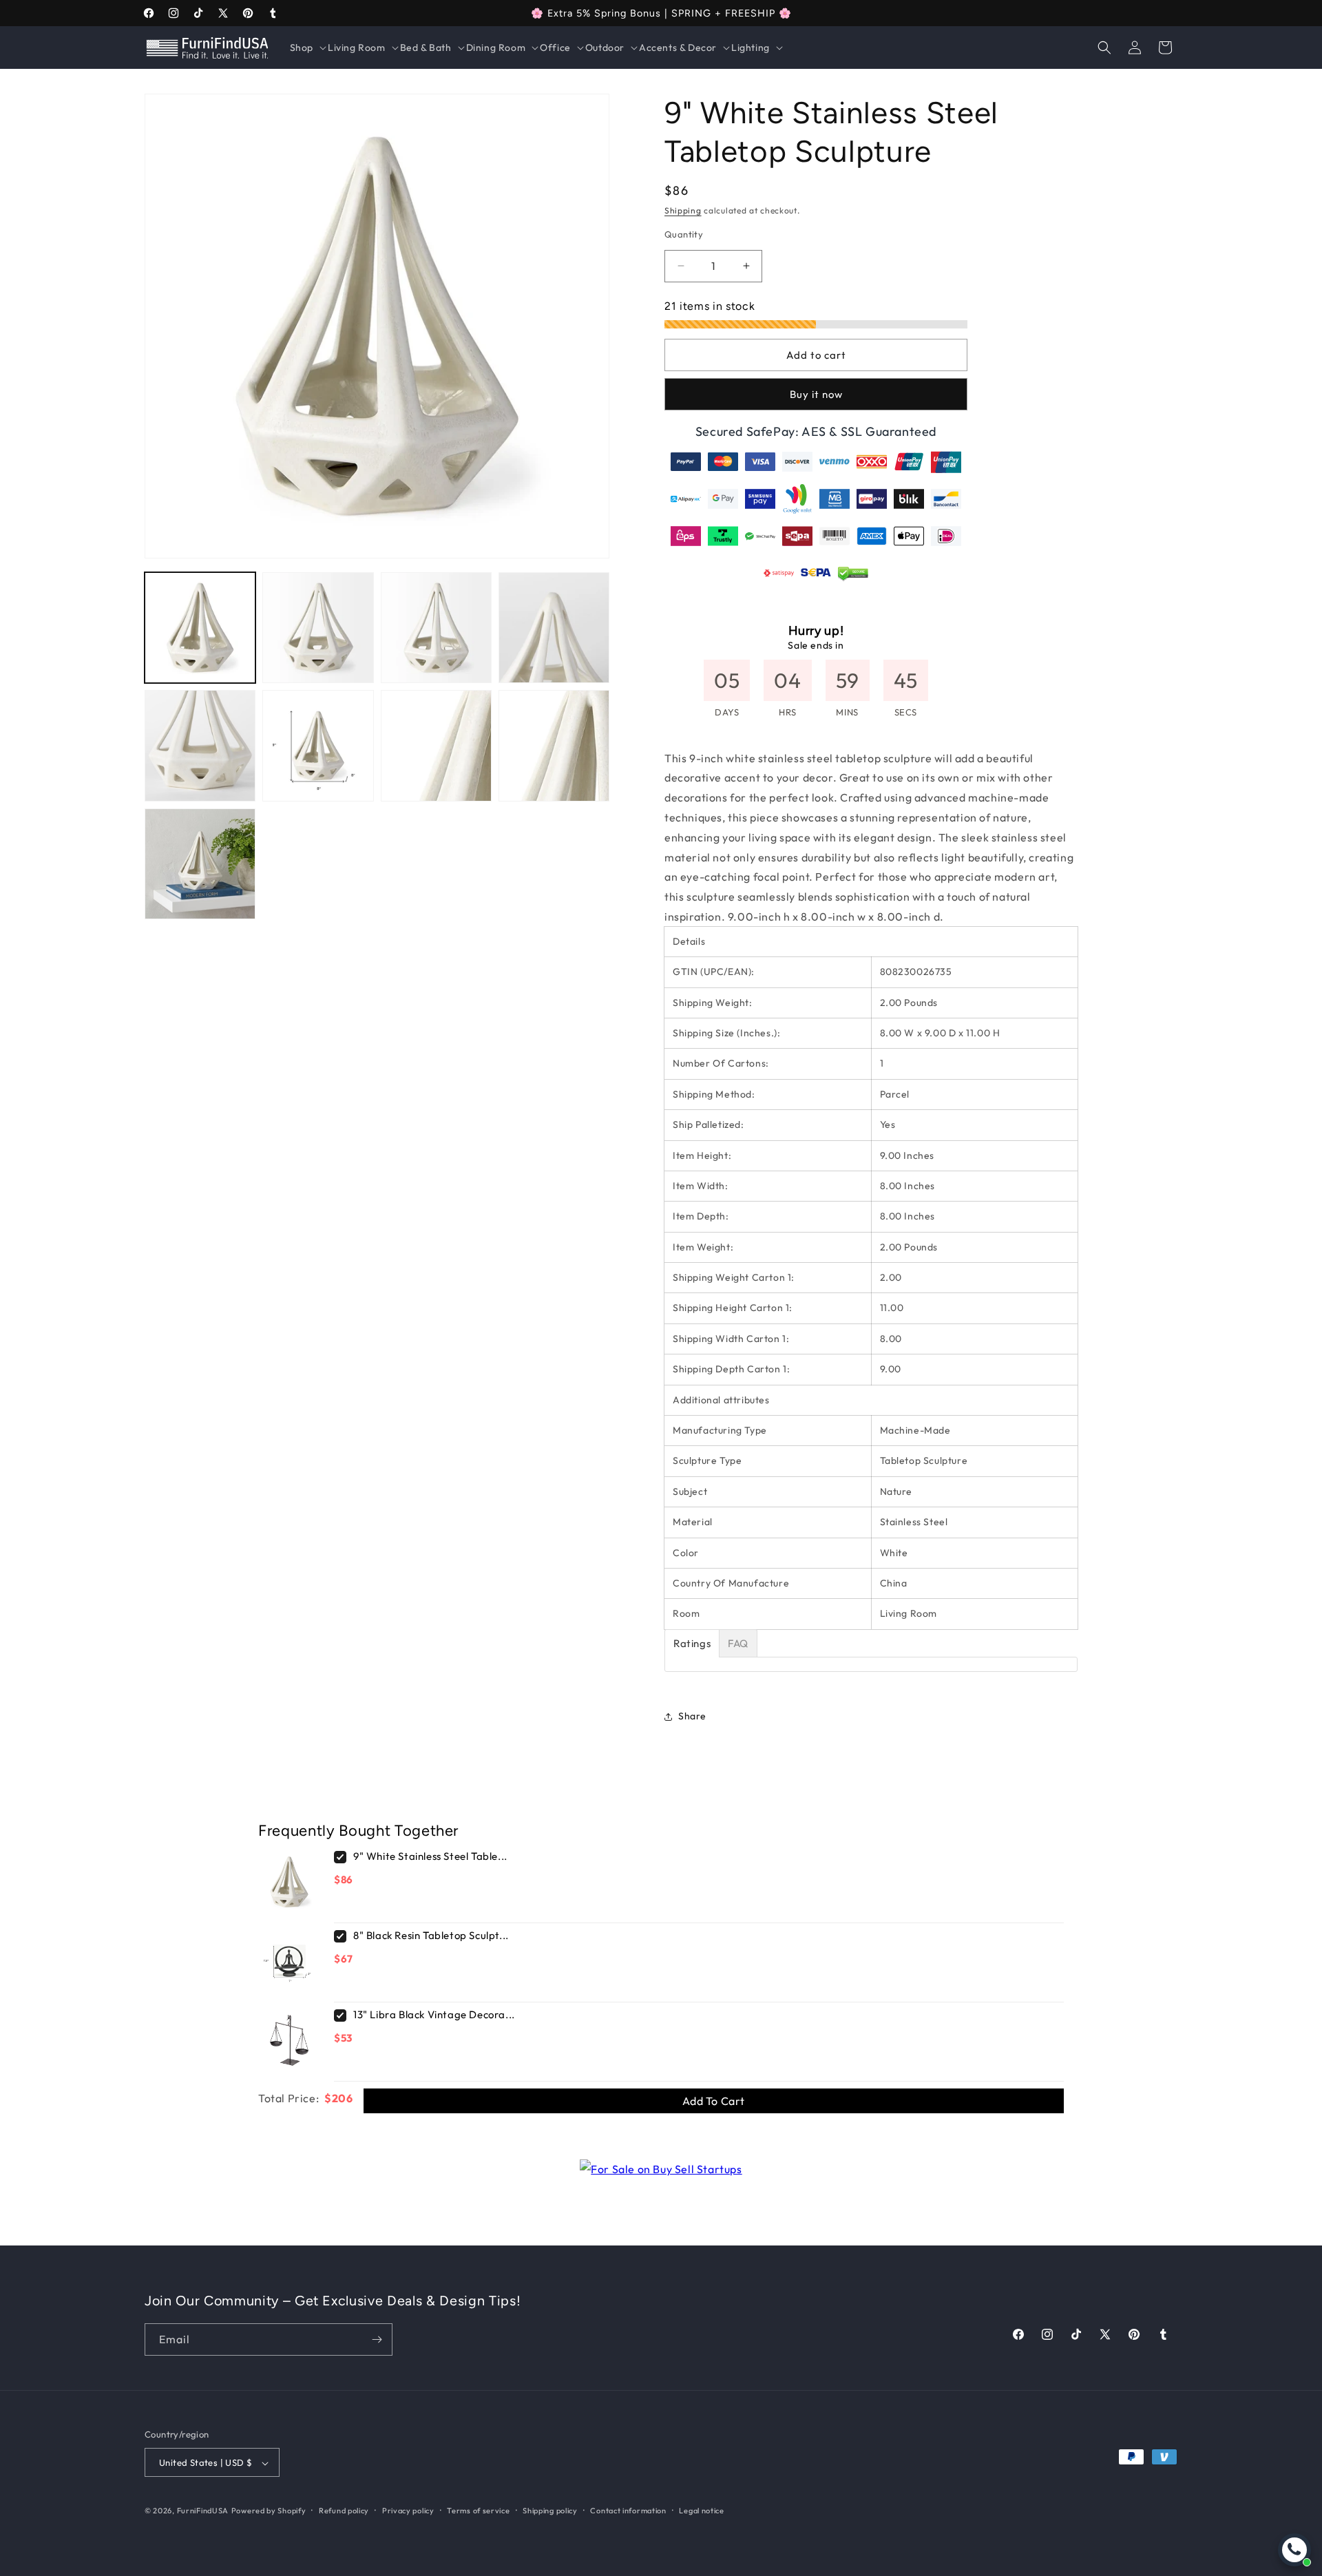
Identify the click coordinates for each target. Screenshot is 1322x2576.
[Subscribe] (377, 2339)
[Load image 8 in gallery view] (554, 745)
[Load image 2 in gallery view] (318, 628)
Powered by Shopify (269, 2511)
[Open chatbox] (1294, 2550)
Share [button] (692, 1716)
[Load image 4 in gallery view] (554, 628)
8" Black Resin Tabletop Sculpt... (431, 1935)
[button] (307, 48)
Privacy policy (408, 2511)
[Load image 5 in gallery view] (200, 745)
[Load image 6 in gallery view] (318, 745)
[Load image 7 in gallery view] (436, 745)
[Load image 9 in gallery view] (200, 864)
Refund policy (344, 2511)
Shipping (683, 210)
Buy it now (816, 394)
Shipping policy (550, 2511)
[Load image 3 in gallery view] (436, 628)
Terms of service (478, 2511)
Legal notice (701, 2511)
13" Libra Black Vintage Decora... (434, 2014)
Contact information (628, 2511)
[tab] (692, 1643)
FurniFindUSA (203, 2511)
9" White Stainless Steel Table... (430, 1856)
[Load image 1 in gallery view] (200, 628)
